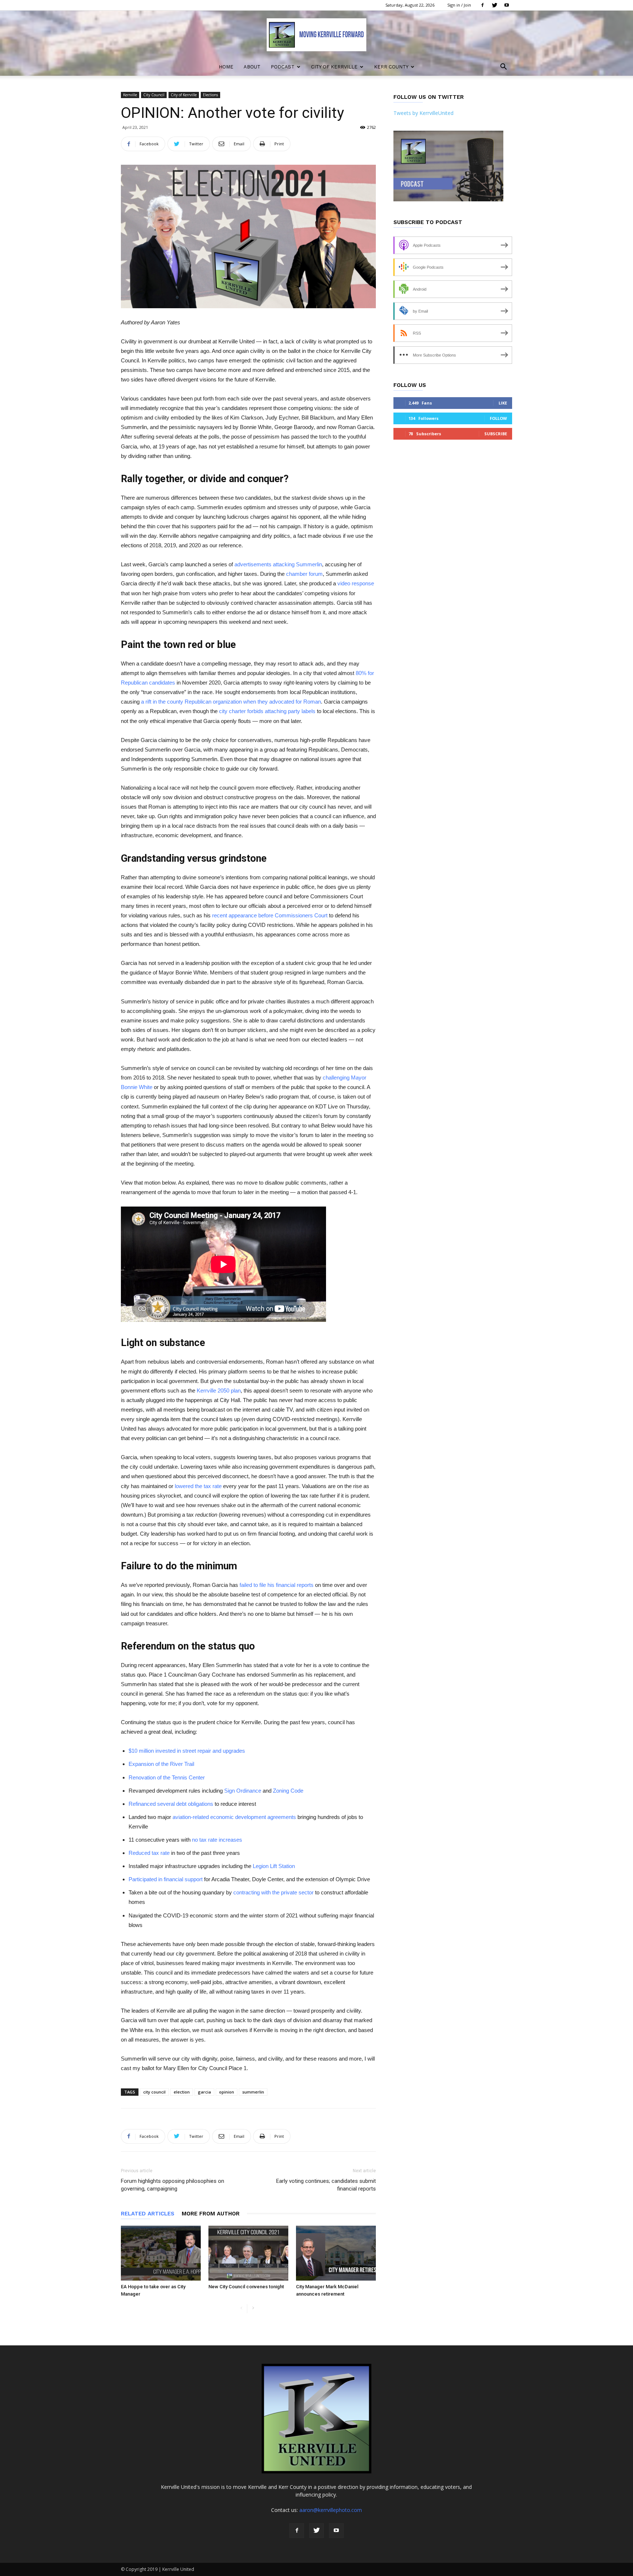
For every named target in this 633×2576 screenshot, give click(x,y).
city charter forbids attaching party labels (267, 711)
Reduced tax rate (149, 1853)
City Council (154, 95)
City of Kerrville (334, 67)
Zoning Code (288, 1791)
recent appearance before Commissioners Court (270, 915)
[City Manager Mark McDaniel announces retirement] (336, 2253)
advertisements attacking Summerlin (278, 564)
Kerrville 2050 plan (219, 1390)
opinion (227, 2092)
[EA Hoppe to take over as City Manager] (161, 2253)
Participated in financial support (166, 1879)
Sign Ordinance (243, 1791)
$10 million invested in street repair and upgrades (187, 1751)
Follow (498, 418)
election (182, 2092)
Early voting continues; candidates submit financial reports (326, 2185)
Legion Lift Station (274, 1866)
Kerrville (130, 95)
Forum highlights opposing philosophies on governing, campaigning (173, 2185)
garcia (204, 2092)
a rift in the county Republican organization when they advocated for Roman (231, 702)
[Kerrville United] (316, 35)
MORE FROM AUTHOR (211, 2214)
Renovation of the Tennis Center (167, 1777)
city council (154, 2092)
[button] (503, 68)
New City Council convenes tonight (246, 2287)
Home (226, 67)
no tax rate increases (217, 1840)
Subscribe (496, 434)
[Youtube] (507, 5)
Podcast (283, 67)
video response (356, 583)
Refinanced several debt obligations (171, 1804)
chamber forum (304, 574)
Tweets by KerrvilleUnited (423, 113)
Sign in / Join (459, 5)
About (252, 67)
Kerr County (391, 67)
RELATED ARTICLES (148, 2214)
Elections (210, 95)
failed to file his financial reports (277, 1585)
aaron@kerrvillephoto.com (331, 2510)
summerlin (253, 2092)
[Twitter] (495, 5)
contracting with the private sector (273, 1892)
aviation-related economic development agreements (234, 1817)
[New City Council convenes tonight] (248, 2253)
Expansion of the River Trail (161, 1764)
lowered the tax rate (198, 1486)
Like (503, 403)
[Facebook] (482, 5)
